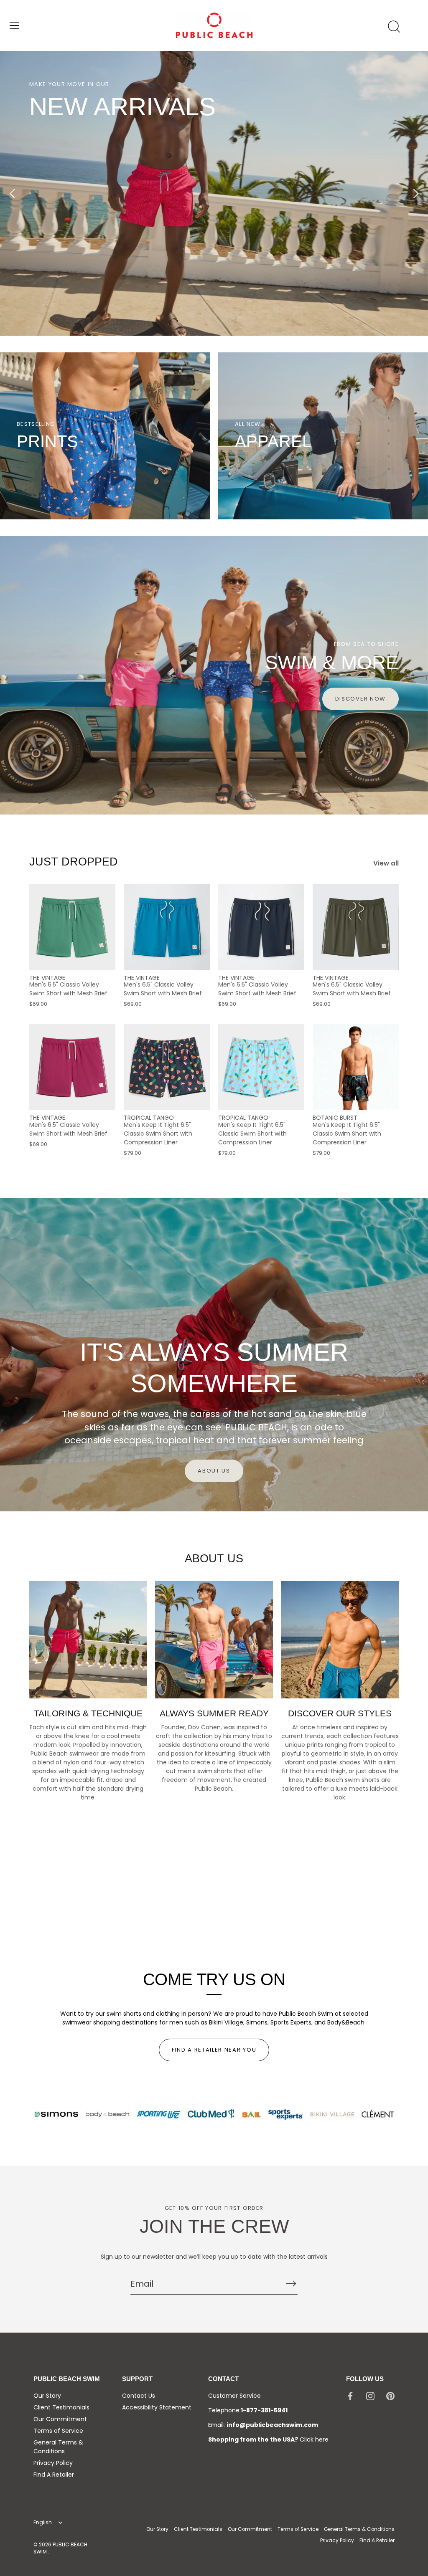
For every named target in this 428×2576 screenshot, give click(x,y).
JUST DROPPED (74, 862)
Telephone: (248, 2410)
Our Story (47, 2396)
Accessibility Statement (157, 2407)
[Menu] (15, 25)
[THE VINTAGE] (72, 927)
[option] (214, 193)
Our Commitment (60, 2419)
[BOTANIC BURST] (356, 1067)
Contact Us (139, 2396)
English (43, 2523)
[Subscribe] (291, 2283)
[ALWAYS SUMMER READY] (214, 1640)
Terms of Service (58, 2431)
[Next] (415, 193)
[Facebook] (350, 2396)
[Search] (394, 27)
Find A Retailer (54, 2475)
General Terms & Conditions (58, 2447)
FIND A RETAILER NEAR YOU (214, 2050)
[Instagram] (370, 2396)
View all (386, 863)
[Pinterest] (390, 2396)
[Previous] (13, 193)
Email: (263, 2425)
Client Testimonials (61, 2407)
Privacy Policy (53, 2463)
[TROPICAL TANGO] (167, 1067)
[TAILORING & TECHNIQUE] (88, 1640)
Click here (314, 2439)
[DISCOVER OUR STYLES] (340, 1640)
